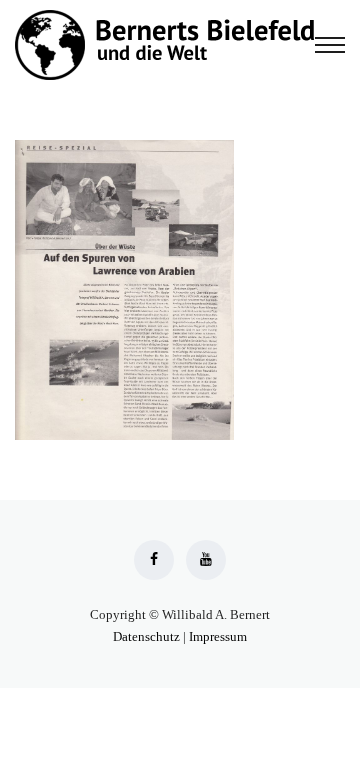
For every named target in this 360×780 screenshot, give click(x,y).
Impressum (218, 636)
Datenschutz (146, 636)
